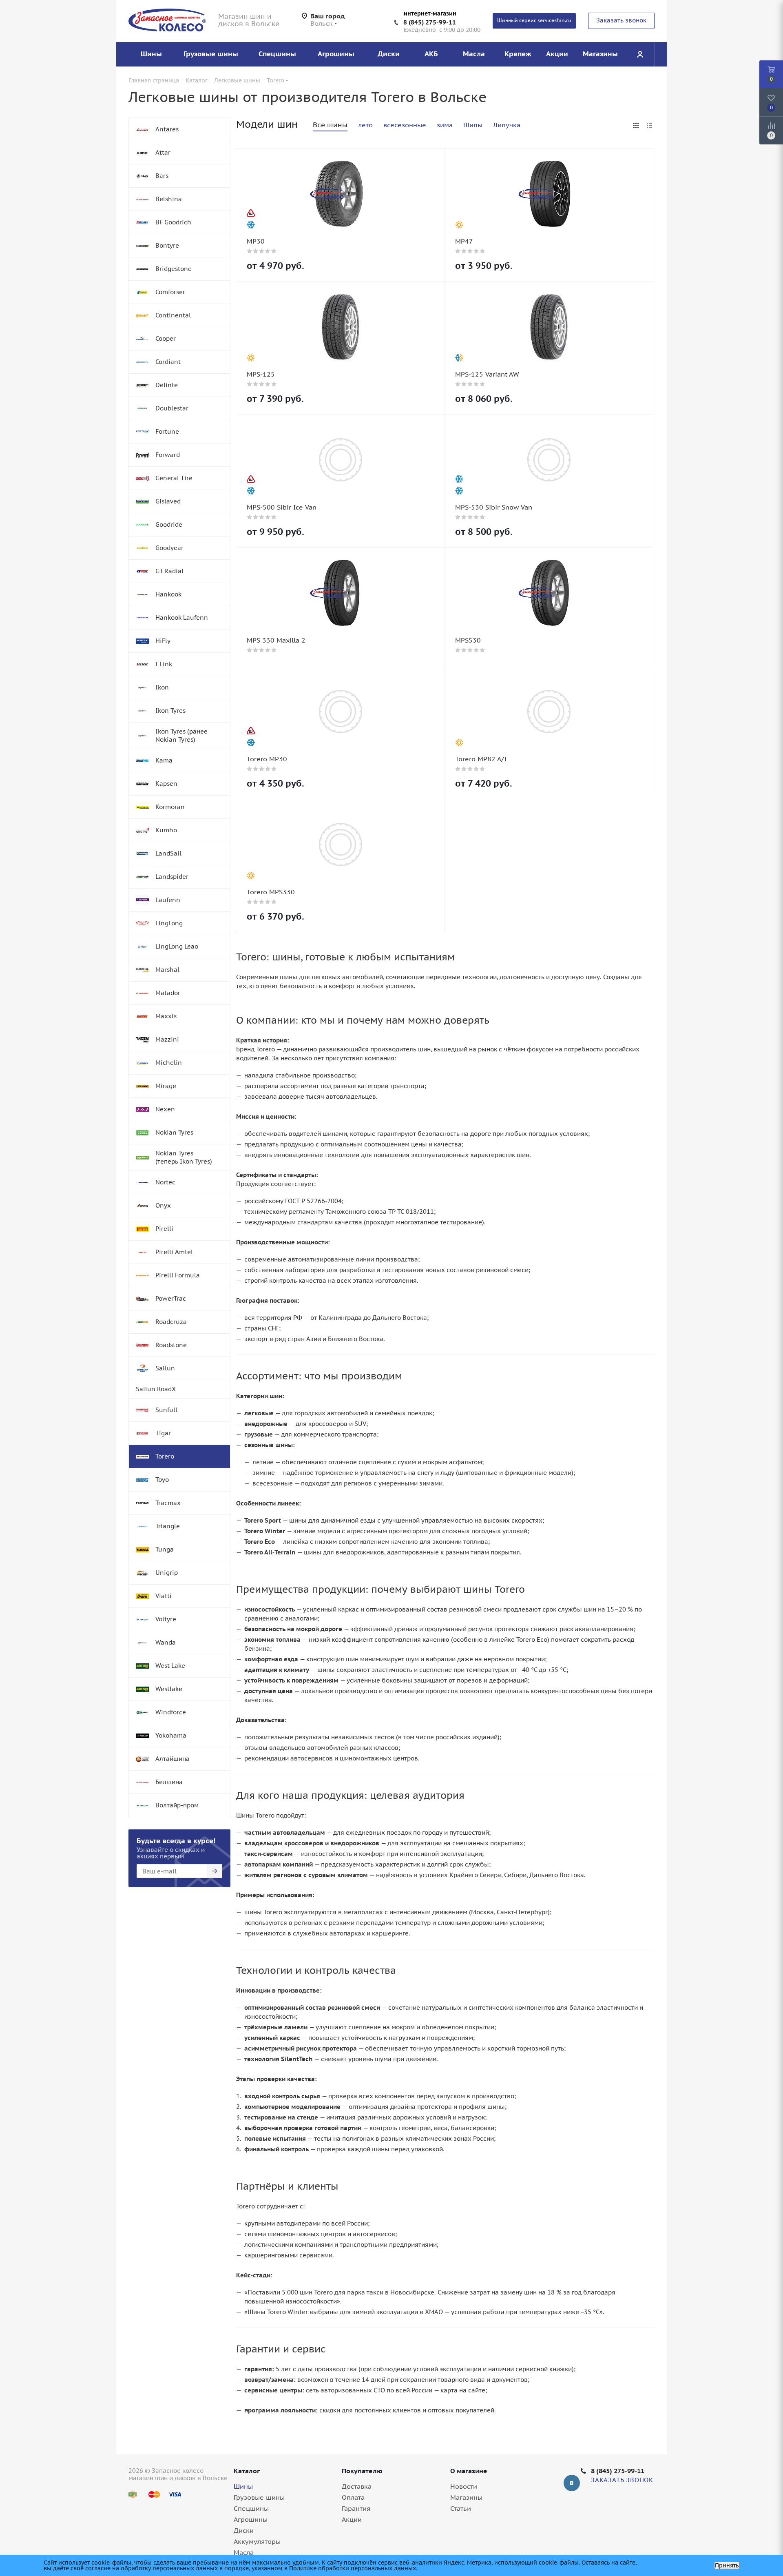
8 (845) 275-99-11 (430, 22)
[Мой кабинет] (640, 54)
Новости (464, 2486)
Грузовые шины (259, 2497)
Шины (243, 2486)
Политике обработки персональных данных (353, 2568)
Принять (727, 2565)
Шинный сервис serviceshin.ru (534, 20)
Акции (352, 2519)
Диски (244, 2530)
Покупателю (362, 2471)
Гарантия (356, 2508)
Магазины (466, 2497)
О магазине (469, 2471)
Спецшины (251, 2508)
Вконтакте (572, 2483)
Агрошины (251, 2519)
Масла (244, 2552)
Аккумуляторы (257, 2541)
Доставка (357, 2486)
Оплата (353, 2497)
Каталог (247, 2471)
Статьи (461, 2508)
